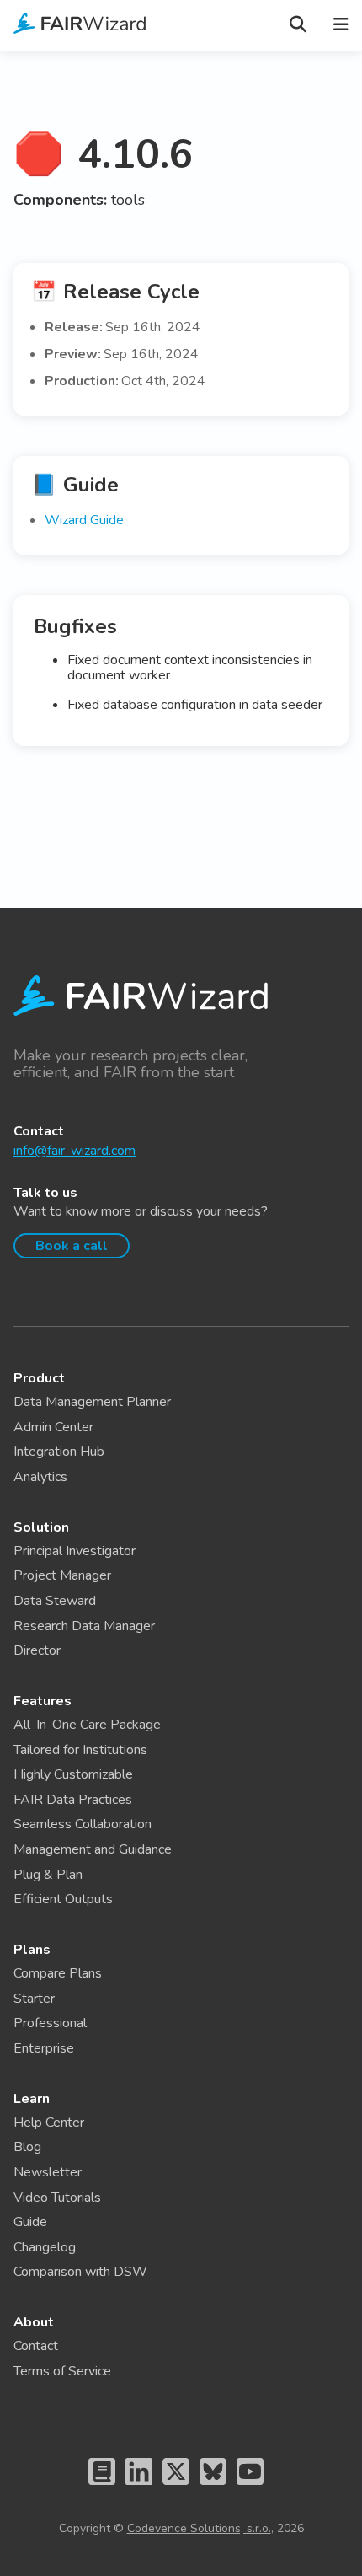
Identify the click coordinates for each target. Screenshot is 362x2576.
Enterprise (44, 2048)
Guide (30, 2222)
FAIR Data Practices (73, 1800)
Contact (36, 2346)
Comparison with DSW (80, 2272)
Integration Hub (59, 1452)
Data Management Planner (92, 1402)
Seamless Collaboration (83, 1824)
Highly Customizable (73, 1774)
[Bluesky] (213, 2488)
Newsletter (48, 2172)
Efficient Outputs (63, 1899)
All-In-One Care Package (87, 1725)
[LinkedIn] (139, 2488)
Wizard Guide (84, 520)
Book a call (72, 1246)
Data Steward (55, 1601)
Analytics (40, 1477)
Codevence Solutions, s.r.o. (199, 2528)
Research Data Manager (84, 1626)
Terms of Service (62, 2371)
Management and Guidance (93, 1849)
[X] (176, 2488)
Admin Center (53, 1427)
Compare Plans (58, 1973)
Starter (34, 1999)
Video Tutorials (57, 2198)
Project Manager (62, 1575)
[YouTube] (250, 2488)
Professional (50, 2023)
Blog (27, 2147)
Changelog (45, 2247)
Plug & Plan (48, 1875)
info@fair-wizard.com (75, 1151)
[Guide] (102, 2488)
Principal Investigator (75, 1551)
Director (37, 1650)
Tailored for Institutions (80, 1750)
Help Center (49, 2123)
